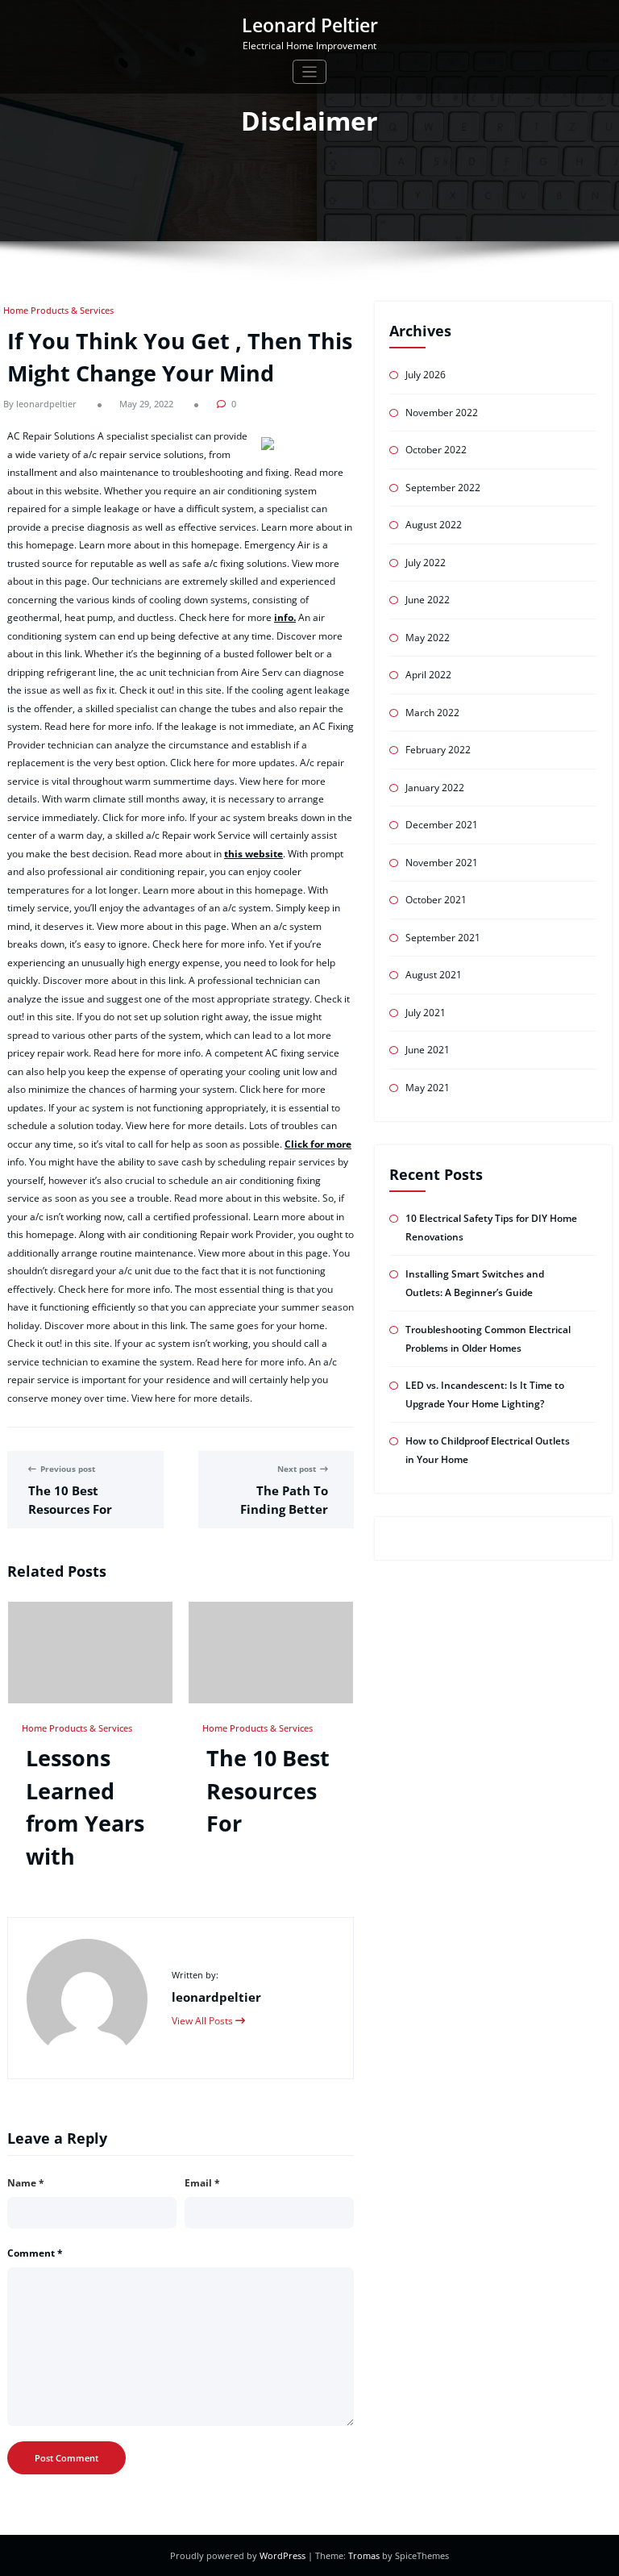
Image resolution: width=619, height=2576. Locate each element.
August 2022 (434, 525)
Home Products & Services (58, 310)
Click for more (318, 1144)
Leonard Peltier (310, 25)
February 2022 (438, 750)
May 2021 (428, 1088)
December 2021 (442, 825)
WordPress (284, 2555)
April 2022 (428, 675)
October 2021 (436, 900)
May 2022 (428, 638)
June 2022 (428, 600)
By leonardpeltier (40, 404)
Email (202, 2183)
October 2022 (436, 450)
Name (26, 2183)
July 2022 (426, 563)
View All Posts (204, 2021)
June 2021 (428, 1050)
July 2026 (426, 375)
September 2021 (443, 938)
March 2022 (432, 713)
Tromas (364, 2555)
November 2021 (442, 863)
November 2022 (442, 413)
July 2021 (426, 1013)
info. (285, 617)
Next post (297, 1469)
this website (253, 854)
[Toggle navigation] (310, 72)
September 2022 (443, 488)
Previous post (68, 1469)
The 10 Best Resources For (268, 1790)
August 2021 (434, 975)
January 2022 (435, 788)
